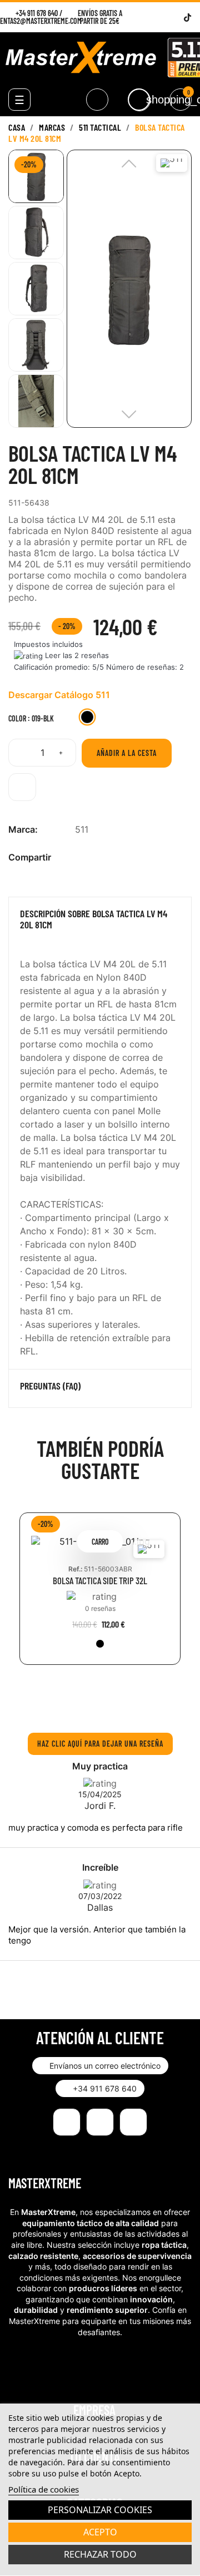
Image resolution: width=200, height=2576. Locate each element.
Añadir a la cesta (127, 753)
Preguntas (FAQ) (50, 1386)
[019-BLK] (100, 1644)
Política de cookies (44, 2489)
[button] (100, 2066)
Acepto (100, 2532)
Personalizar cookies (100, 2510)
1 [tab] (83, 1701)
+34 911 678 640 (37, 13)
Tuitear (99, 857)
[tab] (100, 922)
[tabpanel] (100, 1597)
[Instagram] (160, 18)
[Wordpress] (174, 18)
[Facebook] (146, 18)
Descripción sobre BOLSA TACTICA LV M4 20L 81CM (94, 919)
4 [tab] (117, 1701)
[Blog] (133, 2122)
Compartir (81, 857)
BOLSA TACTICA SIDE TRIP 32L (100, 1581)
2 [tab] (94, 1701)
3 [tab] (106, 1701)
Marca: (23, 829)
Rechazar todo (100, 2554)
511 (82, 829)
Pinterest (117, 857)
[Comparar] (22, 787)
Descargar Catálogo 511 (59, 695)
